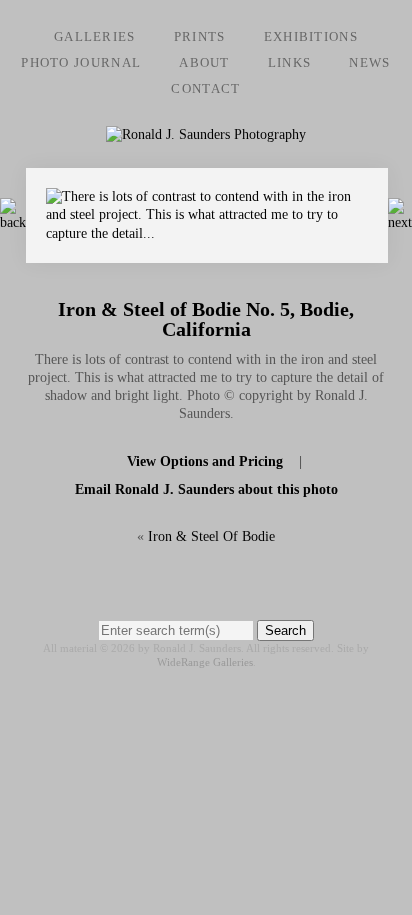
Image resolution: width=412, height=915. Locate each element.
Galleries (95, 36)
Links (290, 62)
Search (285, 630)
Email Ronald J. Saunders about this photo (206, 489)
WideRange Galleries (205, 662)
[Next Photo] (207, 253)
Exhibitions (311, 36)
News (369, 62)
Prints (200, 36)
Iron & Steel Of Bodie (211, 536)
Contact (205, 88)
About (204, 62)
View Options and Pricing (205, 461)
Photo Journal (81, 62)
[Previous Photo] (13, 222)
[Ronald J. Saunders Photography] (206, 134)
